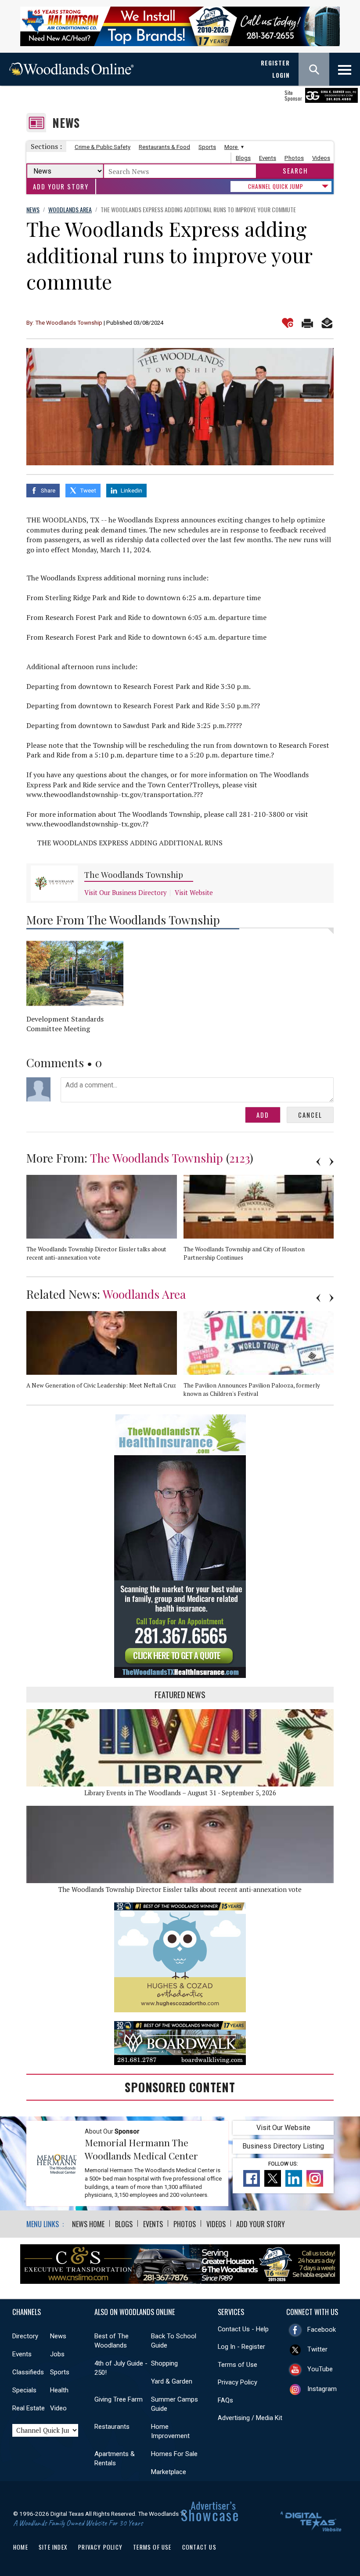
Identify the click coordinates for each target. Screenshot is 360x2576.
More (232, 147)
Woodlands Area (144, 1294)
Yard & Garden (172, 2381)
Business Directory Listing (283, 2146)
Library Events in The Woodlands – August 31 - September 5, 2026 (180, 1793)
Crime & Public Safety (103, 147)
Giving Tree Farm (119, 2399)
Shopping (164, 2363)
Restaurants (112, 2427)
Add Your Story (61, 187)
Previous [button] (318, 1162)
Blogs (243, 158)
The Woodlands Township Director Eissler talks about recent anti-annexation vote (180, 1889)
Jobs (57, 2354)
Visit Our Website (283, 2128)
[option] (105, 1221)
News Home (88, 2224)
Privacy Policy (238, 2382)
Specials (24, 2390)
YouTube (320, 2369)
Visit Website (194, 893)
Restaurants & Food (164, 147)
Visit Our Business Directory (125, 893)
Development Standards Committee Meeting (65, 1024)
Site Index (53, 2547)
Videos (321, 158)
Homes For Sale (174, 2454)
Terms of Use (238, 2365)
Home (21, 2547)
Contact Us (199, 2547)
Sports (207, 147)
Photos (294, 158)
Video (58, 2408)
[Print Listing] (307, 323)
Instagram (322, 2389)
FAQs (225, 2400)
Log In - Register (241, 2347)
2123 (239, 1158)
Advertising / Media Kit (250, 2418)
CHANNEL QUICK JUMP (276, 186)
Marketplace (169, 2472)
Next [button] (331, 1162)
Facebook (322, 2330)
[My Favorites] (288, 323)
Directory (25, 2336)
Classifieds (28, 2372)
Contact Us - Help (243, 2329)
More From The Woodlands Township (123, 920)
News (66, 123)
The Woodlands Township (134, 875)
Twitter (317, 2349)
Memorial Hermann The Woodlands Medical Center (141, 2149)
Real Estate (29, 2408)
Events (268, 158)
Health (59, 2390)
